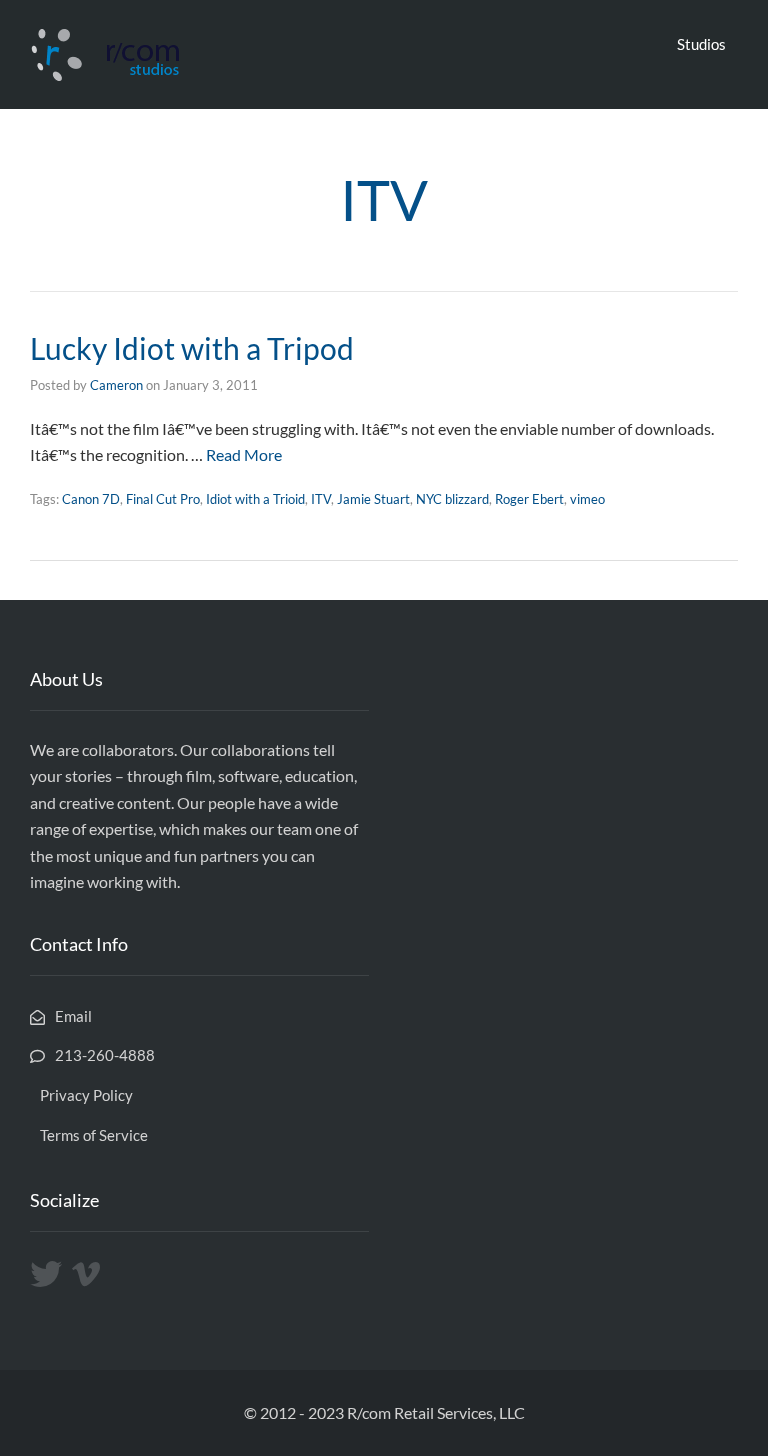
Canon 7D (91, 499)
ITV (321, 499)
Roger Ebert (529, 499)
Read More (244, 454)
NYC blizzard (452, 499)
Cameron (116, 385)
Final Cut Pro (163, 499)
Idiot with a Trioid (255, 499)
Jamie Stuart (373, 499)
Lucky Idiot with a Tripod (192, 348)
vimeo (587, 499)
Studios (701, 44)
